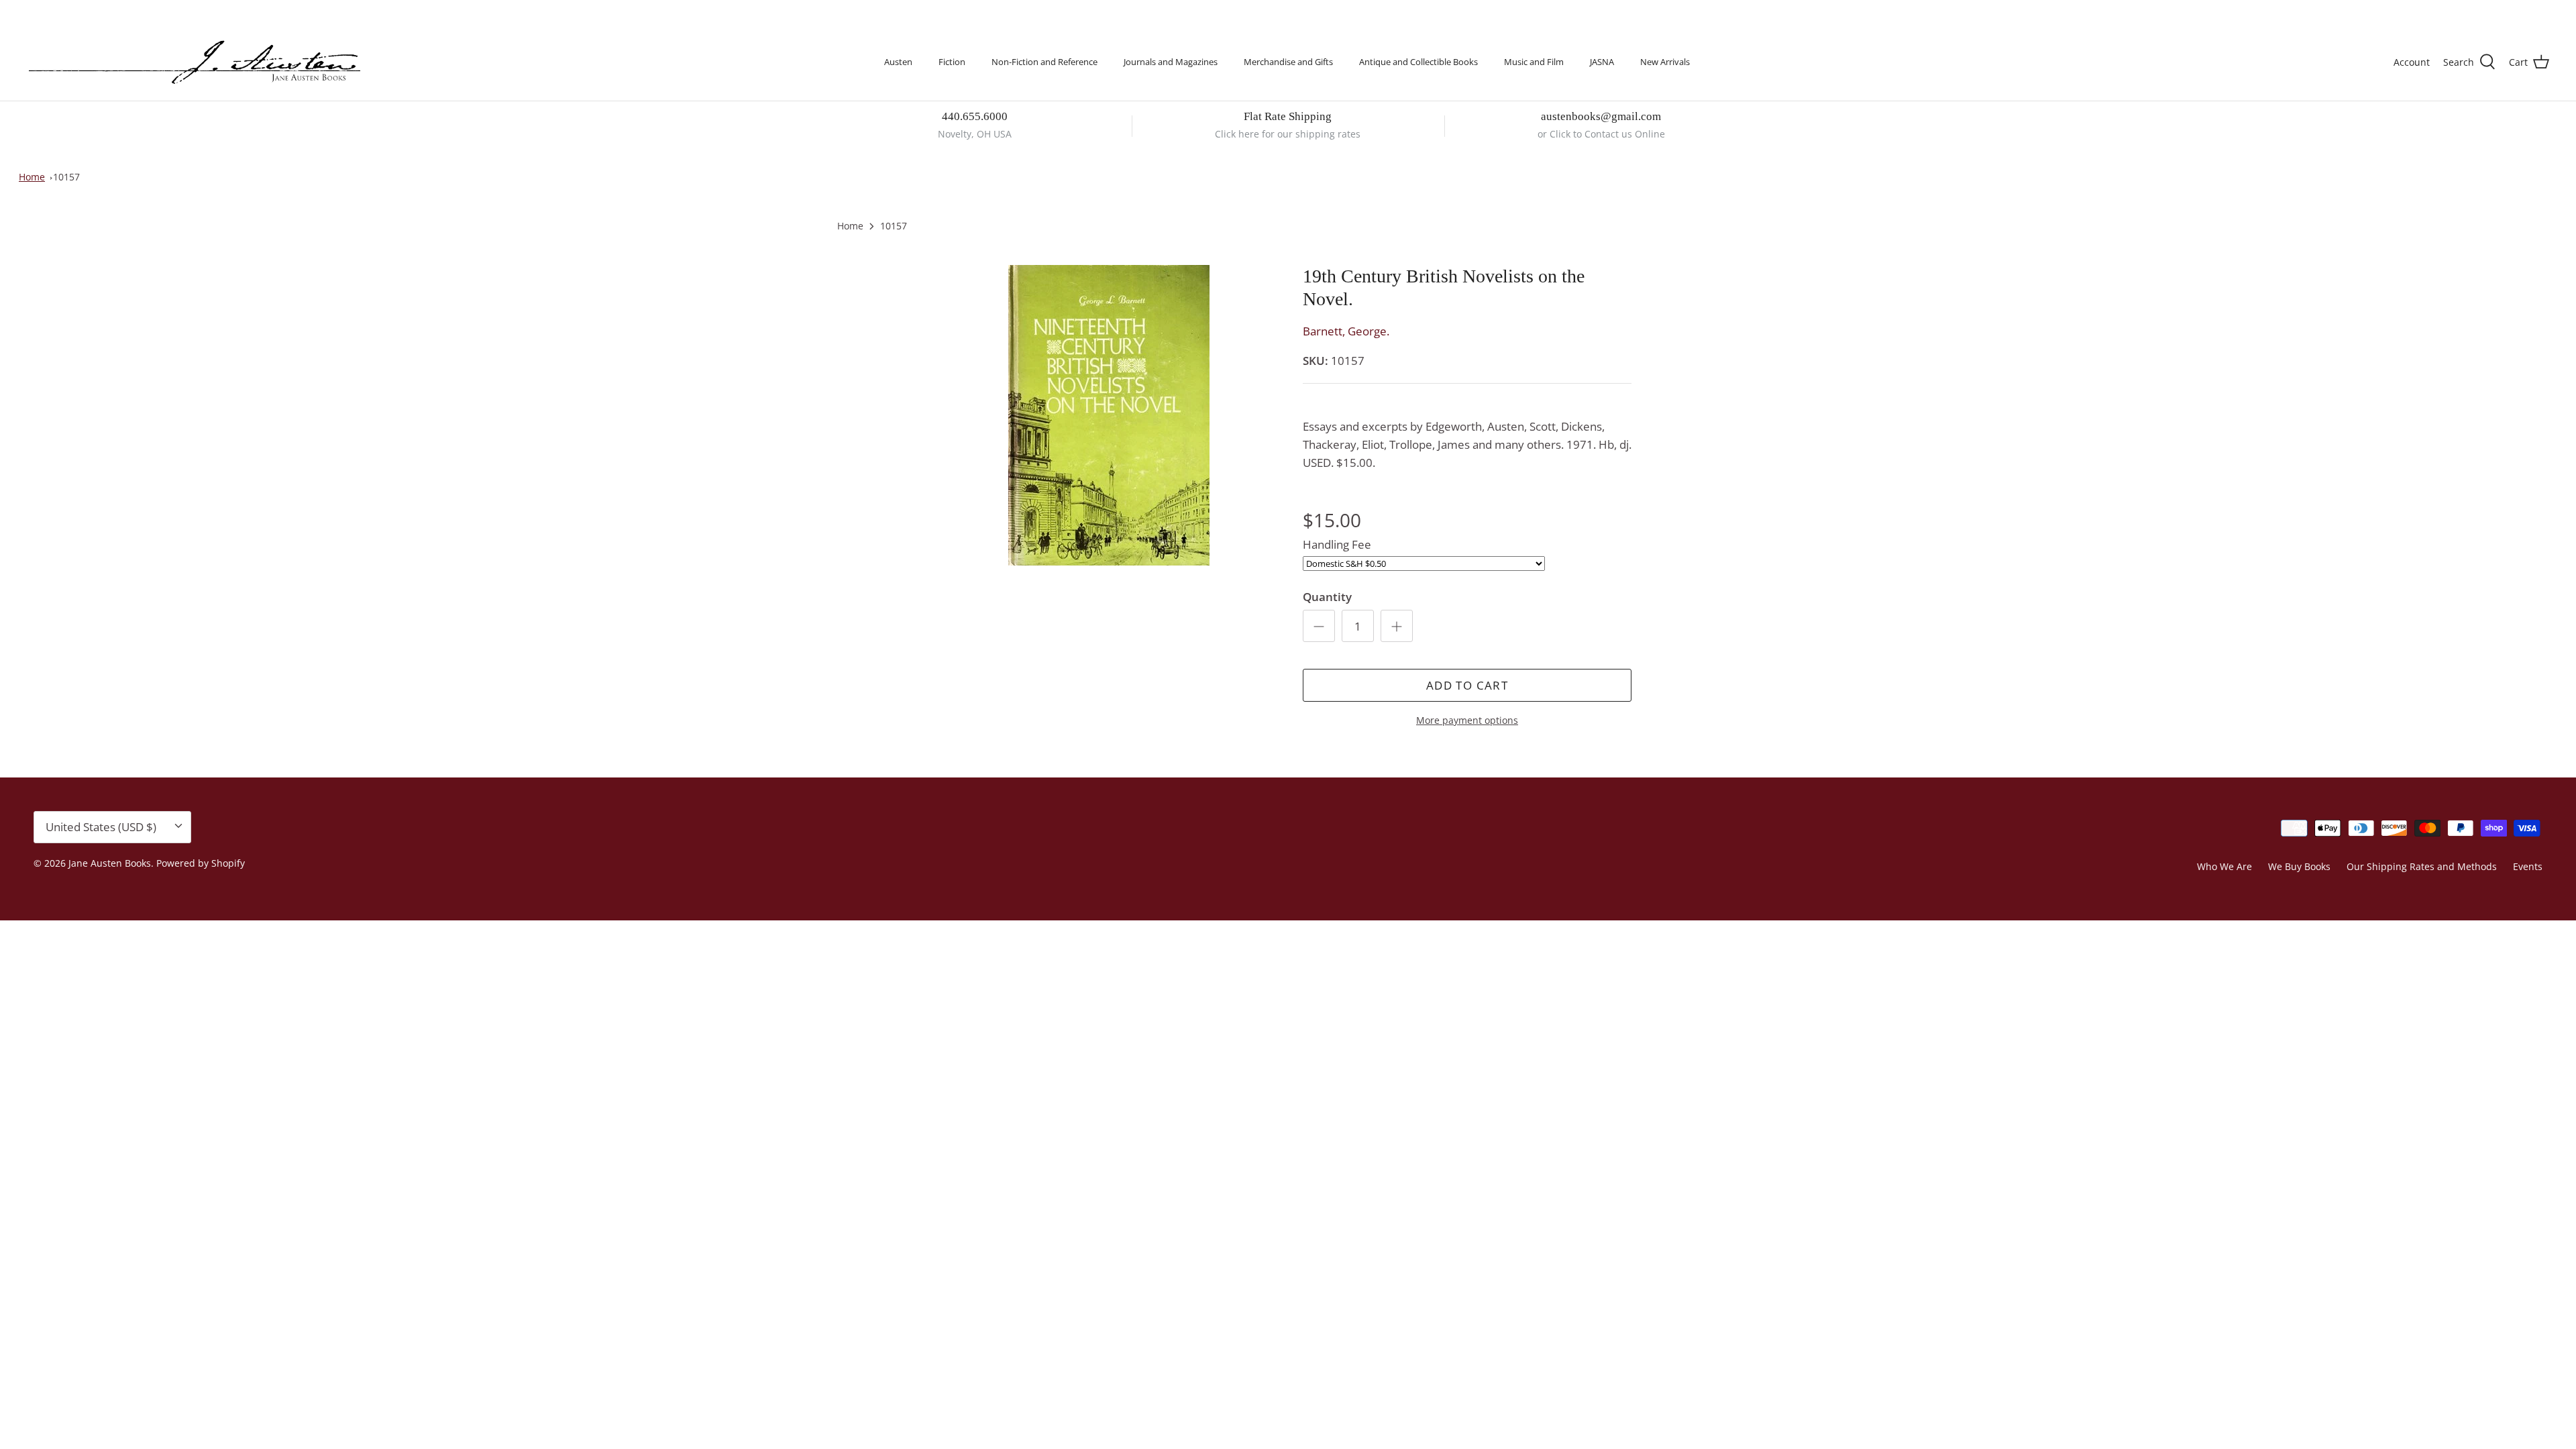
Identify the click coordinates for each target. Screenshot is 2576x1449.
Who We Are (2224, 866)
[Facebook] (51, 10)
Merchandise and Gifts (1288, 62)
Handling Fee (1337, 544)
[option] (1109, 415)
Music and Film (1534, 62)
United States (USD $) (2487, 12)
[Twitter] (32, 10)
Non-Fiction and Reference (1044, 62)
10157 (66, 177)
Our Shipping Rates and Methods (2422, 866)
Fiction (952, 62)
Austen (898, 62)
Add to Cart (1467, 685)
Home (32, 177)
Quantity (1327, 597)
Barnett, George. (1346, 331)
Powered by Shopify (201, 863)
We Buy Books (2299, 866)
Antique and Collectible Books (1418, 62)
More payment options (1467, 721)
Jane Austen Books (110, 863)
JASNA (1602, 62)
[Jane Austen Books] (195, 63)
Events (2528, 866)
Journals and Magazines (1171, 62)
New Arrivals (1665, 62)
